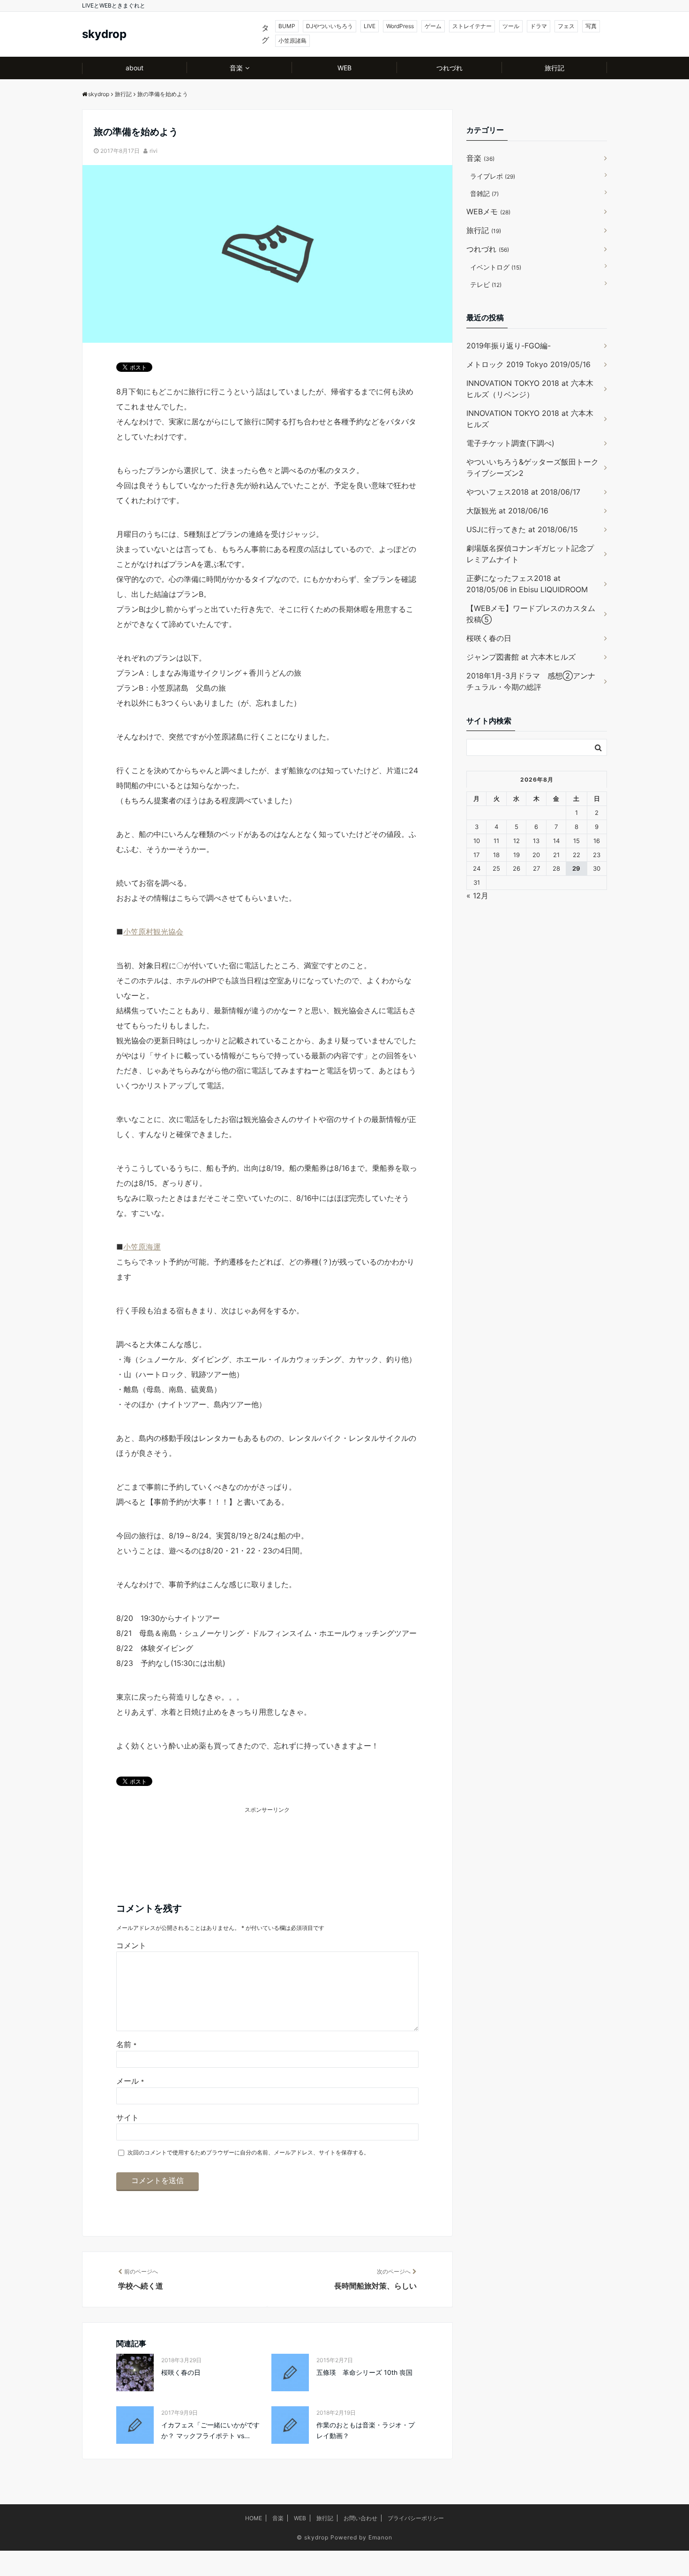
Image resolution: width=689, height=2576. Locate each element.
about (135, 68)
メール (130, 2081)
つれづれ (449, 68)
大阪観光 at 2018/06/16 (507, 511)
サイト (127, 2117)
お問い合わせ (360, 2518)
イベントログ (496, 267)
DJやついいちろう (330, 26)
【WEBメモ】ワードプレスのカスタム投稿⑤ (531, 614)
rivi (154, 151)
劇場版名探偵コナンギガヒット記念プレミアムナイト (530, 554)
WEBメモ (488, 211)
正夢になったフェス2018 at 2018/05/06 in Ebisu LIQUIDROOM (527, 584)
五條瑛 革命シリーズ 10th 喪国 (364, 2372)
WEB (344, 68)
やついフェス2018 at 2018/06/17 (523, 492)
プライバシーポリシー (416, 2518)
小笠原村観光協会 (153, 932)
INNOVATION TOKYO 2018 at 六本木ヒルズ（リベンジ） (530, 389)
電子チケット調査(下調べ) (510, 443)
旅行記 (554, 68)
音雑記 (484, 193)
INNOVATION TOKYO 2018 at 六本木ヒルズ (530, 419)
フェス (566, 26)
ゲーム (433, 26)
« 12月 (477, 896)
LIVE (370, 26)
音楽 (236, 68)
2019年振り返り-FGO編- (509, 346)
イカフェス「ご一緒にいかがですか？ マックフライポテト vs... (210, 2430)
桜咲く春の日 (181, 2372)
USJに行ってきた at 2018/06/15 (522, 529)
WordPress (400, 26)
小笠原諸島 (292, 41)
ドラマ (539, 26)
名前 (126, 2044)
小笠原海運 (142, 1247)
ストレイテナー (472, 26)
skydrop (104, 34)
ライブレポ (493, 176)
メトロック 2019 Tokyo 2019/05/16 (528, 364)
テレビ (486, 284)
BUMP (287, 26)
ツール (511, 26)
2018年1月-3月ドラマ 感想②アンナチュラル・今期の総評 (531, 681)
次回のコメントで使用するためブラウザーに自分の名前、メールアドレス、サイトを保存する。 (248, 2152)
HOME (254, 2518)
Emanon (380, 2537)
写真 (591, 26)
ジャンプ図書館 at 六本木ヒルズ (521, 657)
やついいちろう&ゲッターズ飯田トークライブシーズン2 (532, 467)
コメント (131, 1945)
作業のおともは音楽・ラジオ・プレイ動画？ (366, 2430)
